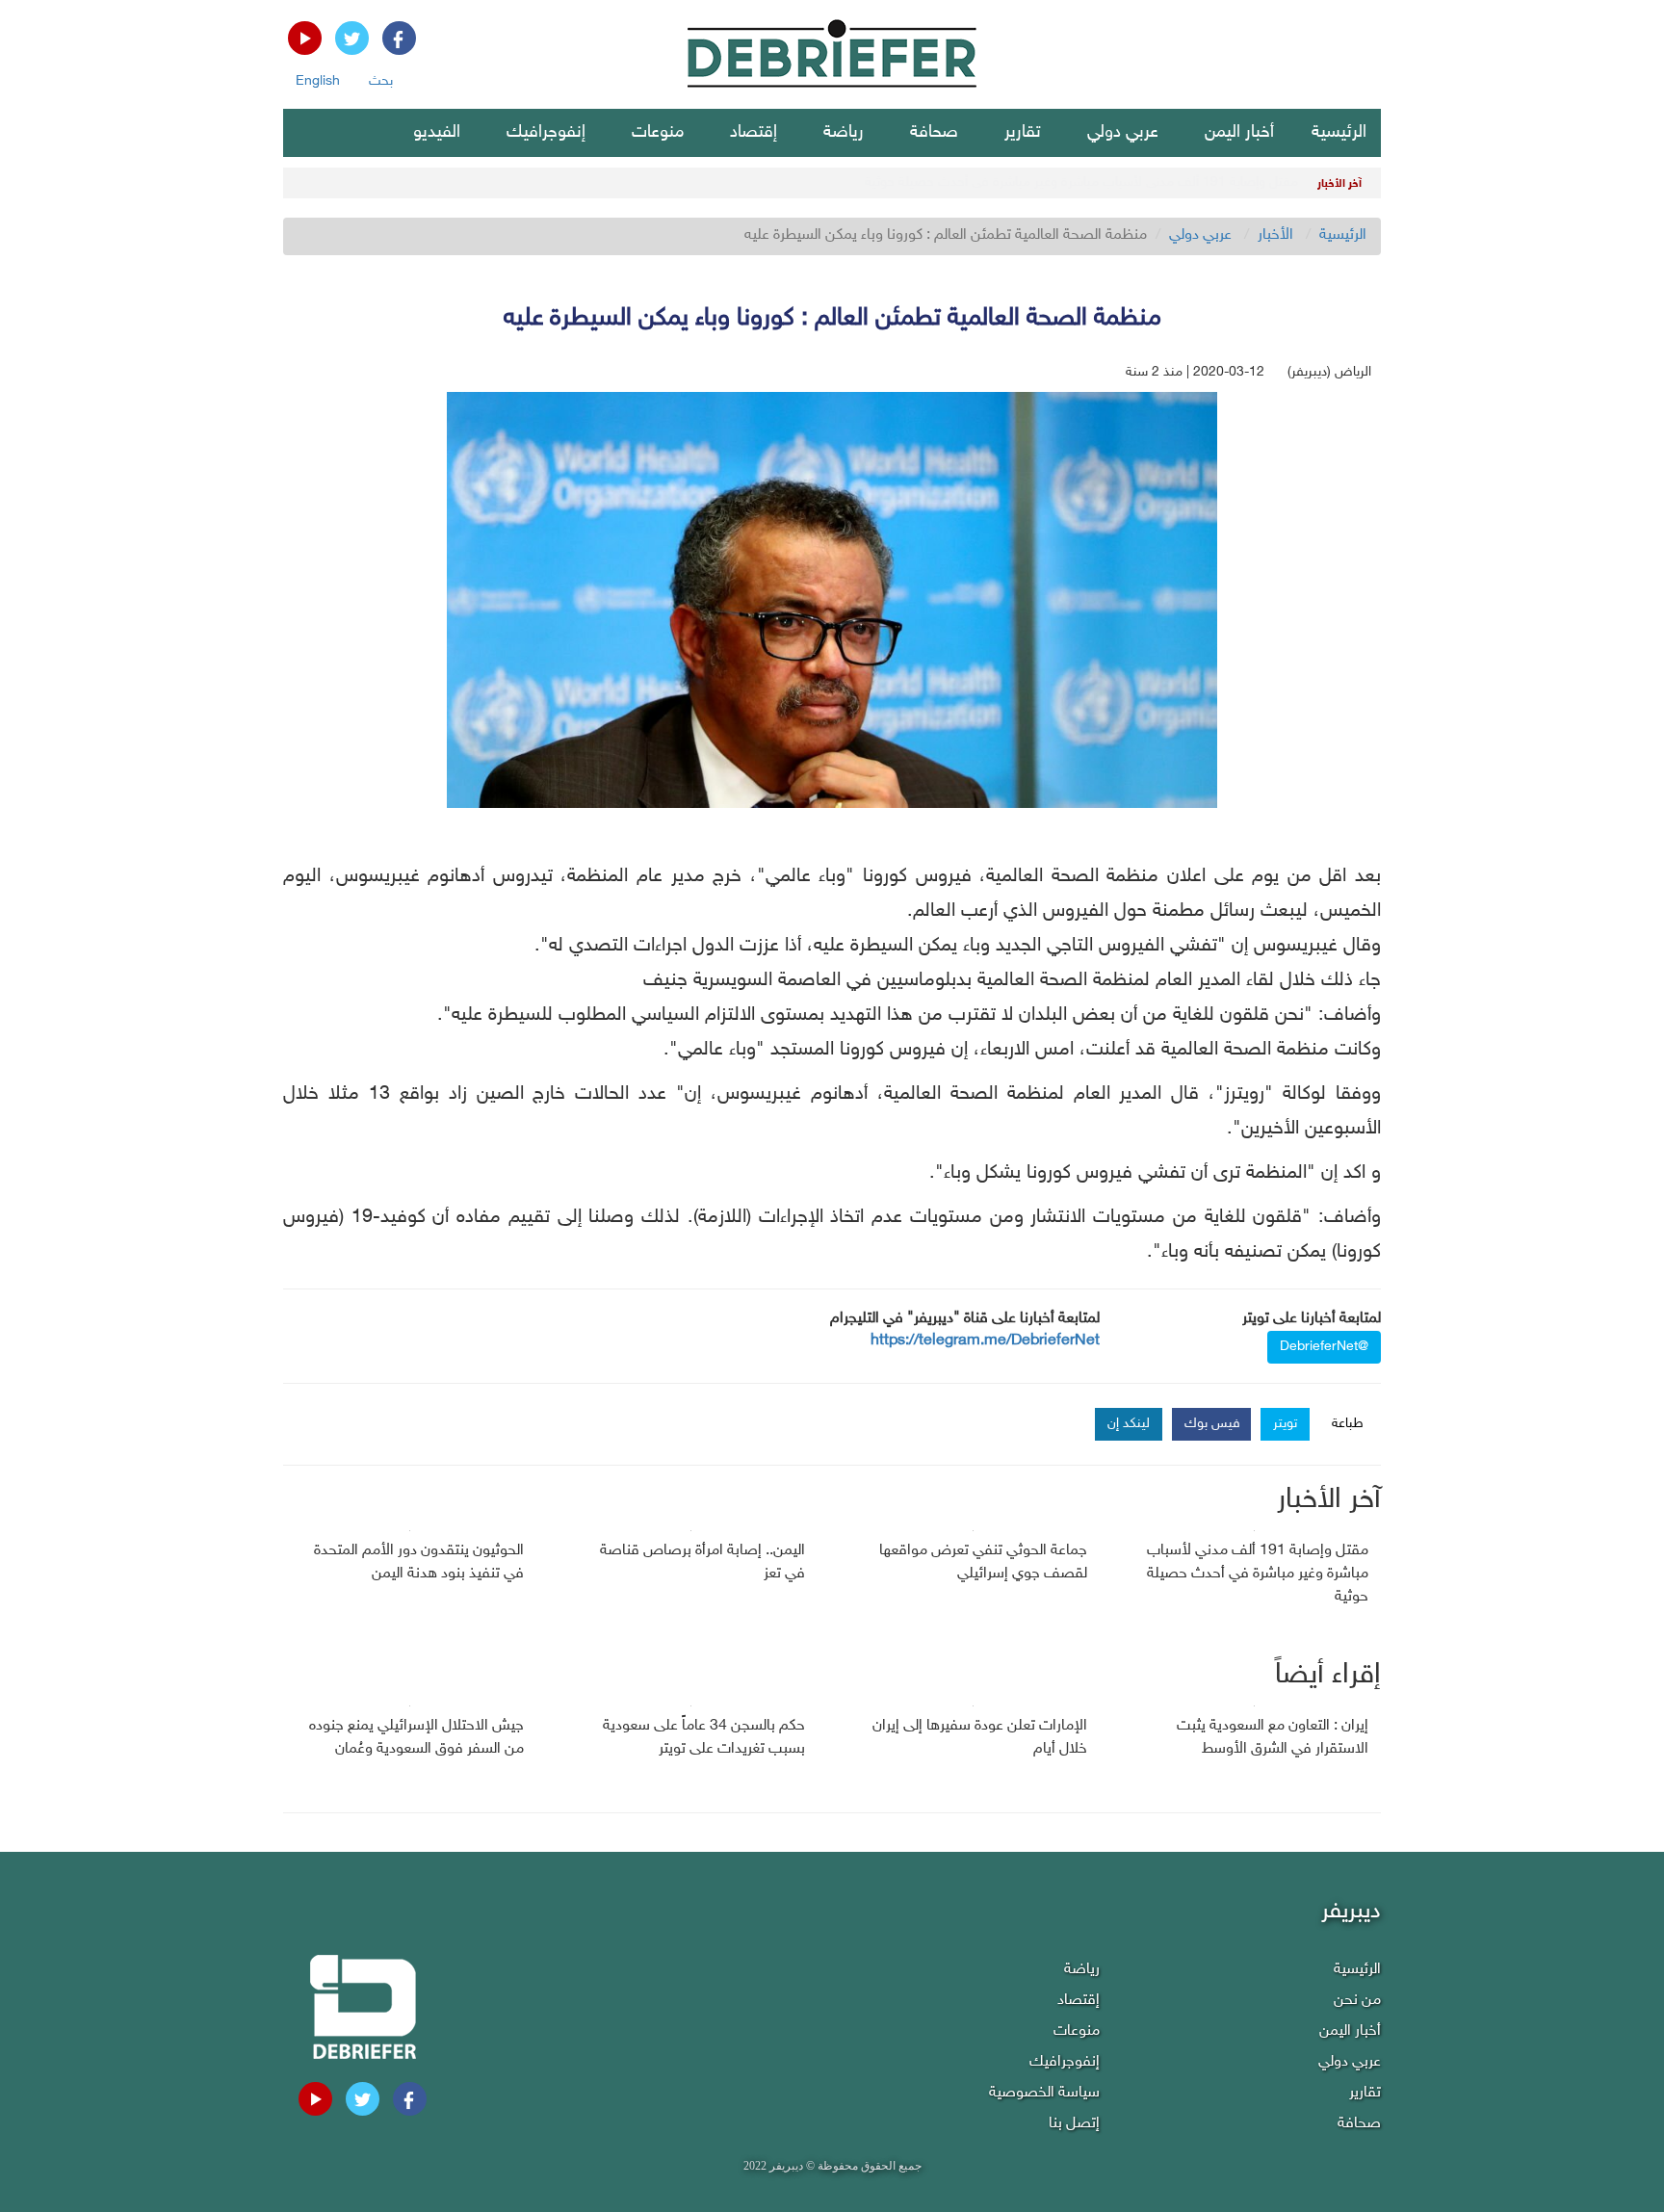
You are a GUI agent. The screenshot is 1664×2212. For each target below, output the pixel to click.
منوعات (658, 133)
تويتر (1285, 1424)
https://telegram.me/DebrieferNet (985, 1341)
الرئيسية (1339, 133)
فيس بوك (1212, 1424)
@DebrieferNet (1324, 1347)
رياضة (844, 133)
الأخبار (1275, 235)
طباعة (1348, 1424)
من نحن (1357, 2001)
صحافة (934, 133)
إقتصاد (754, 133)
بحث (381, 81)
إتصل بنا (1074, 2124)
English (318, 81)
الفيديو (437, 133)
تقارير (1023, 133)
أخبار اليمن (1239, 133)
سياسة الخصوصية (1044, 2093)
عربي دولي (1123, 133)
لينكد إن (1129, 1424)
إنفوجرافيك (546, 133)
